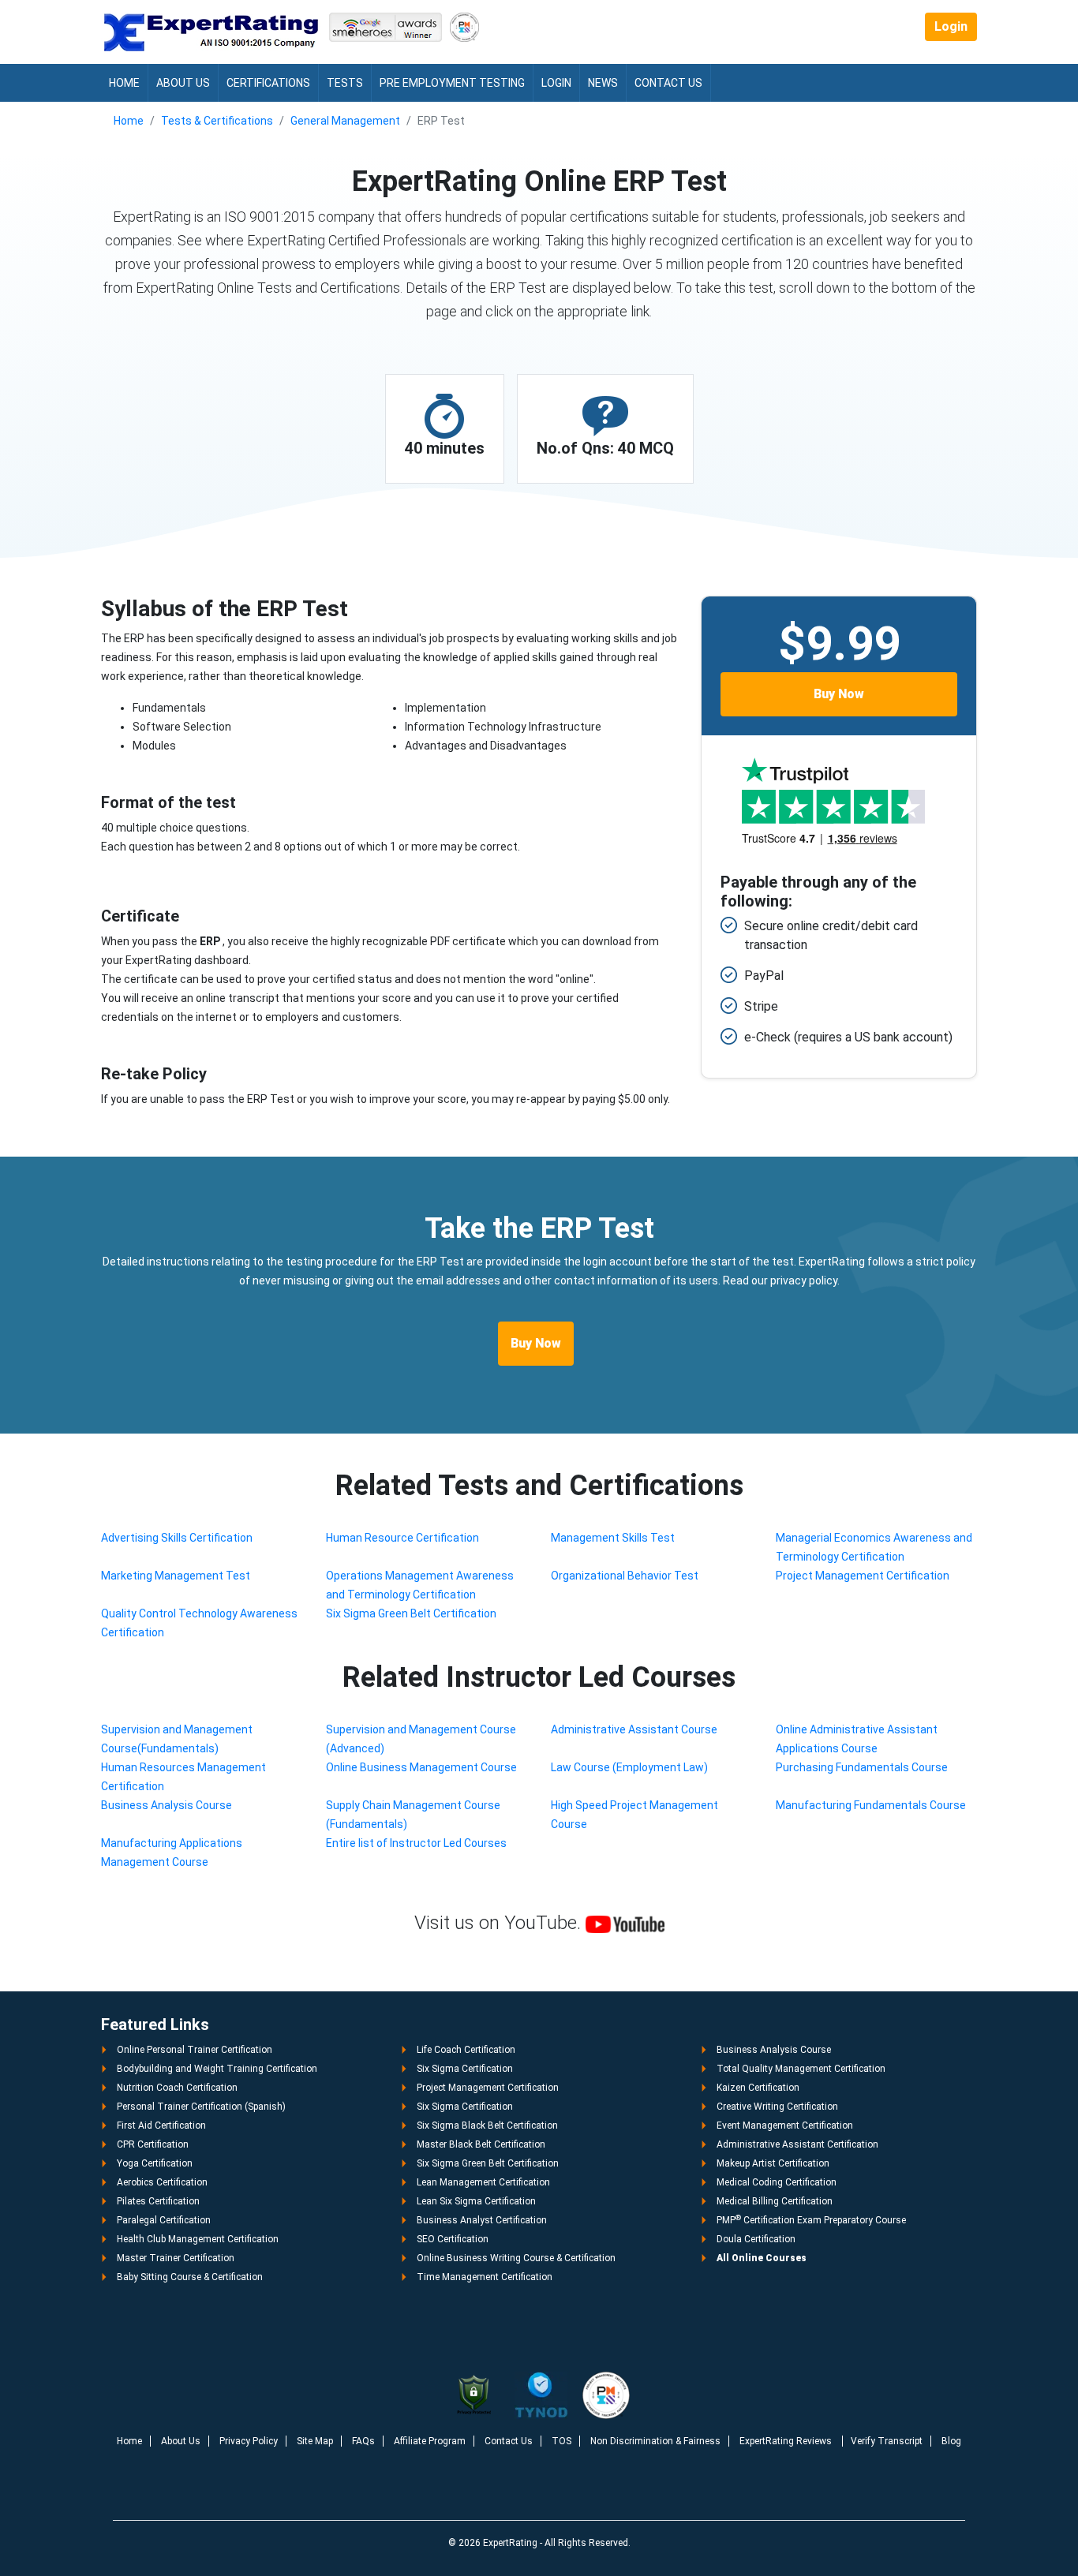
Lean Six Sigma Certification (476, 2201)
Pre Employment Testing (452, 83)
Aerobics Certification (162, 2182)
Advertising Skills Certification (177, 1538)
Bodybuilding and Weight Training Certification (217, 2069)
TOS (561, 2441)
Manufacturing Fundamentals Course (871, 1805)
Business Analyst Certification (482, 2220)
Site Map (315, 2441)
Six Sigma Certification (465, 2069)
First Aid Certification (161, 2125)
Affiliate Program (430, 2441)
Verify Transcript (887, 2441)
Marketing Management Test (176, 1576)
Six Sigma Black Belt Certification (487, 2125)
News (603, 83)
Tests (345, 83)
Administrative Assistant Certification (797, 2144)
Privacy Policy (249, 2441)
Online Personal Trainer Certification (195, 2050)
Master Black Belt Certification (481, 2144)
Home (124, 83)
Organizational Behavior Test (625, 1576)
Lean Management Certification (483, 2182)
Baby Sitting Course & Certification (190, 2277)
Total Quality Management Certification (801, 2069)
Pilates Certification (158, 2201)
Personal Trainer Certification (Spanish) (201, 2107)
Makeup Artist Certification (773, 2163)
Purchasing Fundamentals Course (862, 1767)
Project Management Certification (863, 1576)
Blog (951, 2441)
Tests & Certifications (217, 121)
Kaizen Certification (758, 2088)
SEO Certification (453, 2239)
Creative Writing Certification (777, 2107)
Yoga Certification (155, 2163)
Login (951, 26)
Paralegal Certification (164, 2220)
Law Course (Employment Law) (629, 1767)
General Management (345, 121)
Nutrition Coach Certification (177, 2088)
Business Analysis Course (167, 1805)
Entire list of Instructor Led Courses (416, 1843)
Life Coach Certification (466, 2050)
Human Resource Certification (402, 1538)
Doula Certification (756, 2239)
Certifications (268, 83)
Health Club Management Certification (198, 2239)
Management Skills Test (613, 1538)
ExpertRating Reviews (787, 2441)
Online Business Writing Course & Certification (516, 2258)
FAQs (363, 2441)
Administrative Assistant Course (634, 1729)
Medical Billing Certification (775, 2201)
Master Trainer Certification (176, 2258)
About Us (183, 83)
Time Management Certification (485, 2277)
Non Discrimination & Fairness (655, 2441)
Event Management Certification (785, 2125)
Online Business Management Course (421, 1767)
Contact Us (668, 83)
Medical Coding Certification (777, 2182)
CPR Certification (153, 2144)
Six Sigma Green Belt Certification (411, 1613)
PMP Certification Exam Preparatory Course (811, 2220)
